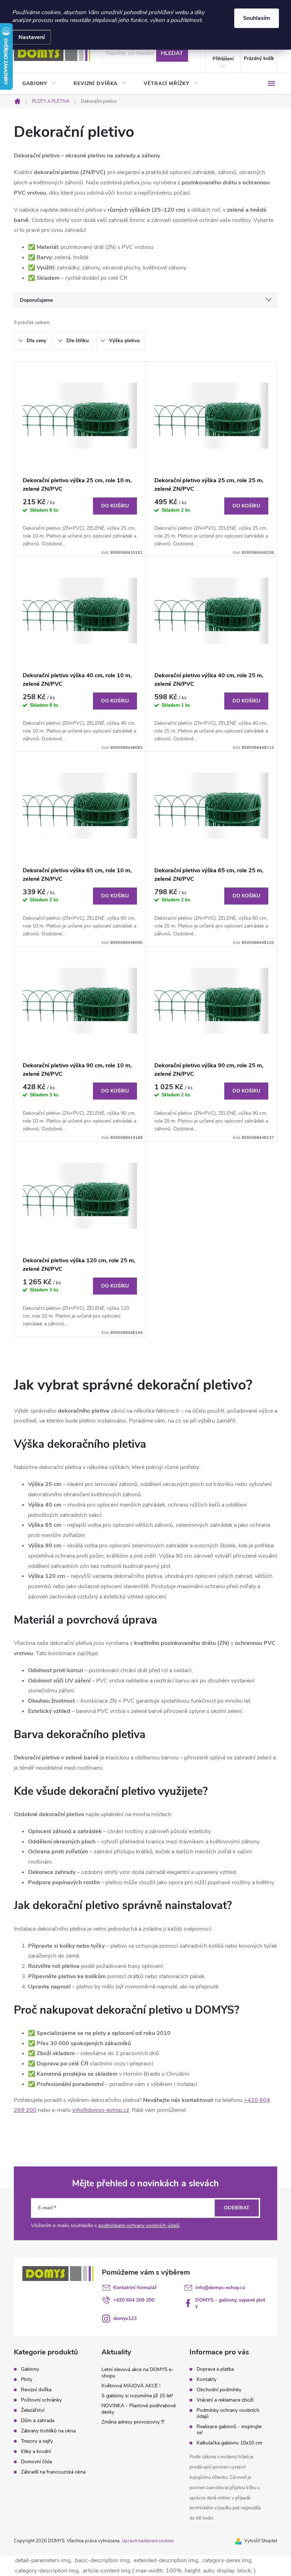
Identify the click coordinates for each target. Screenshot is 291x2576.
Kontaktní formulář (135, 2288)
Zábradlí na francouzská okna (53, 2472)
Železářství (33, 2410)
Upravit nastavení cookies (148, 2541)
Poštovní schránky (41, 2400)
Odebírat (237, 2208)
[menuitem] (39, 84)
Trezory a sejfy (37, 2441)
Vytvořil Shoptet (261, 2541)
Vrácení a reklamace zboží (225, 2400)
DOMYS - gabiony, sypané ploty (230, 2303)
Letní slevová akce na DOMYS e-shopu (138, 2373)
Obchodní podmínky (219, 2390)
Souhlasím (257, 18)
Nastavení (32, 37)
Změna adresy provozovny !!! (133, 2422)
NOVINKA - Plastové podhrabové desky (139, 2409)
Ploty (27, 2380)
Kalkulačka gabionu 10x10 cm (229, 2443)
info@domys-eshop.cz (101, 2110)
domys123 (125, 2318)
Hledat (172, 53)
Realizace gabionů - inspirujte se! (229, 2430)
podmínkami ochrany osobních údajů (139, 2226)
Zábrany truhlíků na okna (48, 2431)
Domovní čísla (36, 2462)
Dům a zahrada (38, 2421)
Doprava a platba (215, 2369)
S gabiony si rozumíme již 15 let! (137, 2396)
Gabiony (30, 2369)
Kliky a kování (36, 2452)
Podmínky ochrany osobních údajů (228, 2413)
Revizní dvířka (36, 2390)
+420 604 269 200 (134, 2300)
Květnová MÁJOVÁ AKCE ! (131, 2386)
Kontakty (207, 2379)
